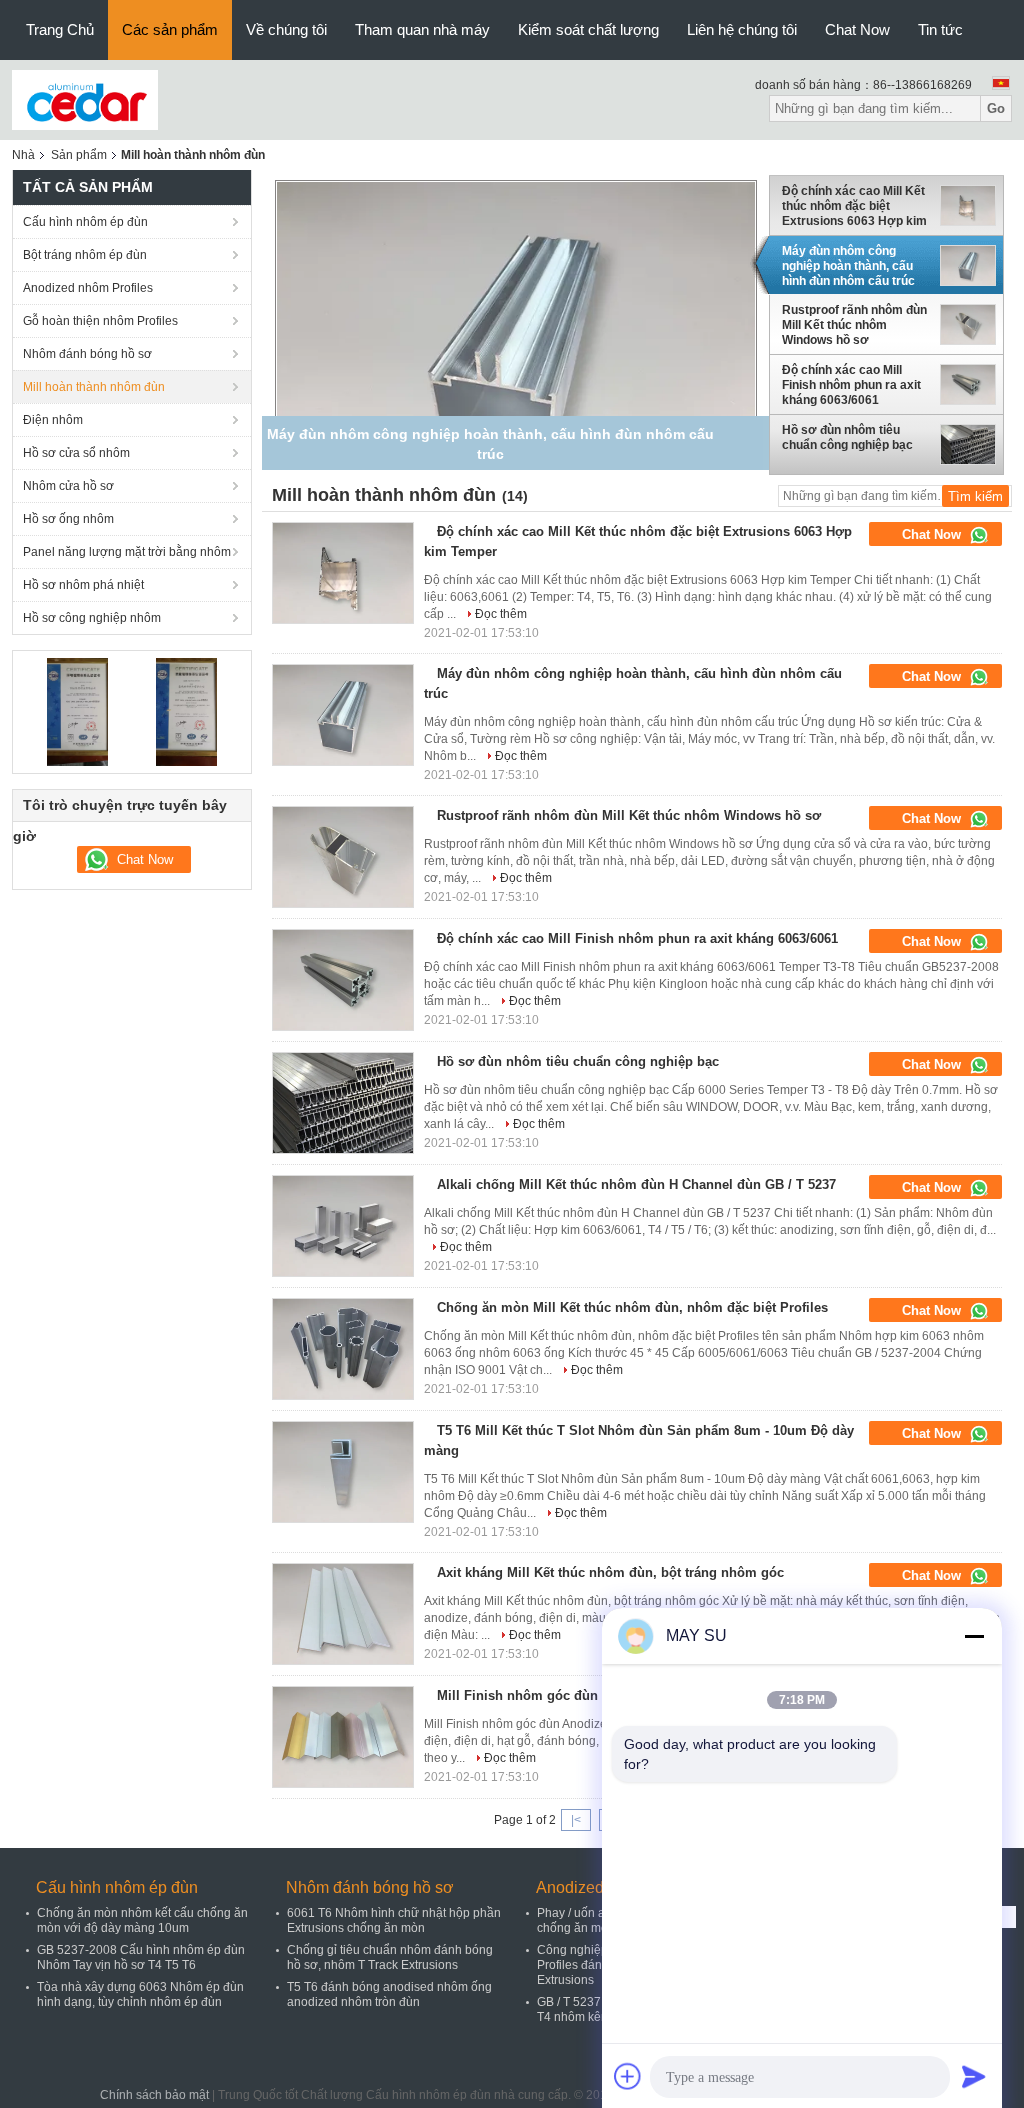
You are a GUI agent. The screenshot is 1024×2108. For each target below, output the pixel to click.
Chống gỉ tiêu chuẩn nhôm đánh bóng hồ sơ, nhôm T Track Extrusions (390, 1957)
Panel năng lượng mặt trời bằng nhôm (127, 552)
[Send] (974, 2076)
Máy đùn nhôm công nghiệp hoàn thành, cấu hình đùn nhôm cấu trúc (848, 266)
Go (996, 108)
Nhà (23, 155)
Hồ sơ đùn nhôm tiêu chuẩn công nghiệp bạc (847, 437)
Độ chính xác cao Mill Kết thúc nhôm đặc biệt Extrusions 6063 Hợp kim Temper (854, 206)
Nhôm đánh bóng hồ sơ (87, 354)
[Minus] (974, 1636)
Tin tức (940, 29)
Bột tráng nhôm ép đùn (85, 255)
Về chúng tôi (286, 29)
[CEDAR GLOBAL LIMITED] (85, 99)
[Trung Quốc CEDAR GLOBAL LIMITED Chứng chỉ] (77, 711)
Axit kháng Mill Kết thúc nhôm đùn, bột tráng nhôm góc (610, 1572)
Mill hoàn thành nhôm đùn (94, 387)
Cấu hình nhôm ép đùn (85, 222)
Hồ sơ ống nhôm (68, 519)
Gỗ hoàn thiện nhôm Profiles (100, 321)
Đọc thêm (501, 614)
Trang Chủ (60, 29)
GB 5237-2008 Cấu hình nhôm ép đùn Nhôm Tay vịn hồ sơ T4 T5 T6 (141, 1957)
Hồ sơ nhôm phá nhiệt (83, 585)
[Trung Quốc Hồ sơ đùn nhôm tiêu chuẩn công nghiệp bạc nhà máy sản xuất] (343, 1103)
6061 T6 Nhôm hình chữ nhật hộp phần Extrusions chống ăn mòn (394, 1920)
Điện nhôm (53, 420)
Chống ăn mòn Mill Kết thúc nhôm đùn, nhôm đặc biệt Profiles (632, 1307)
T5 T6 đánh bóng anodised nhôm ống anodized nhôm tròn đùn (389, 1994)
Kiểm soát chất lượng (588, 29)
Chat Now (857, 29)
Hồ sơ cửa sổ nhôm (76, 453)
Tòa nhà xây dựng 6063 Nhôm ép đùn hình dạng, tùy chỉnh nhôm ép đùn (140, 1994)
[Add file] (628, 2076)
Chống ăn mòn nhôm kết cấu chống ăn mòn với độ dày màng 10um (142, 1920)
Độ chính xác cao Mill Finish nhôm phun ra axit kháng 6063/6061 (851, 385)
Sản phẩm (79, 155)
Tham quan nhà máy (422, 29)
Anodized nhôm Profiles (88, 288)
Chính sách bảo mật (154, 2095)
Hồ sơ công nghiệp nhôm (92, 618)
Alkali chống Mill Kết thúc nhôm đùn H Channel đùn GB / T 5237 (636, 1184)
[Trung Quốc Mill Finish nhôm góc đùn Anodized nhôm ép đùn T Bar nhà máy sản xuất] (343, 1737)
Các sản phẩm (170, 29)
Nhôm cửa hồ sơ (68, 486)
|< (576, 1820)
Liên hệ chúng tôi (742, 29)
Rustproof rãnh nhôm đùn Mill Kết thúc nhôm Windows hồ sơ (854, 325)
